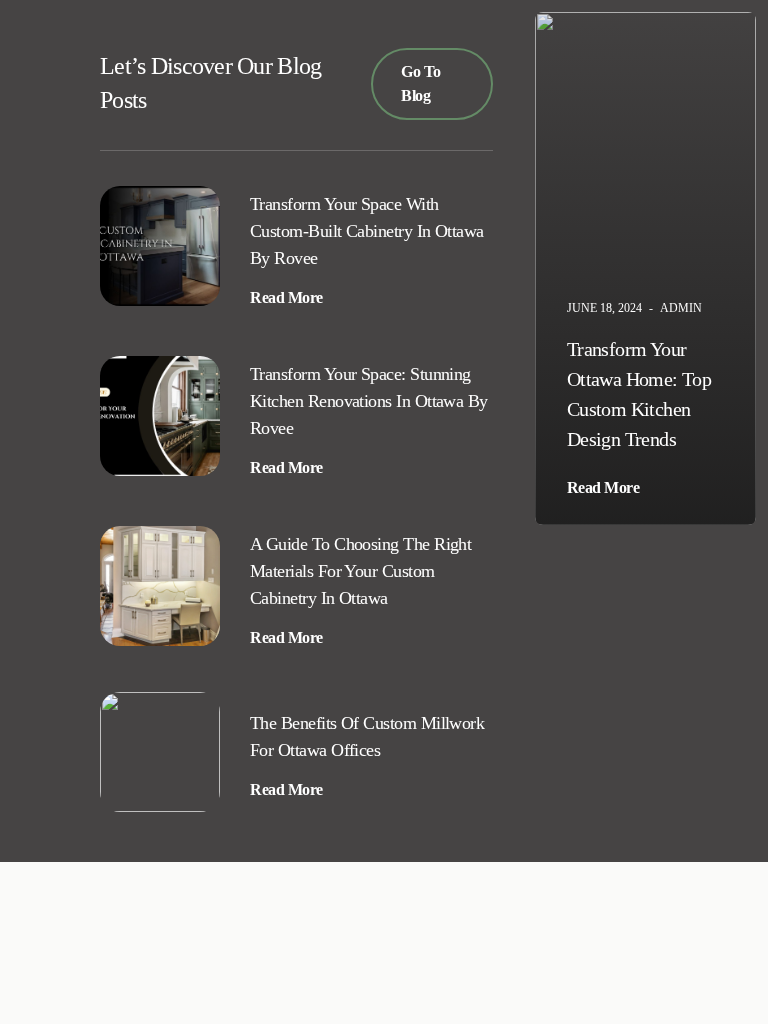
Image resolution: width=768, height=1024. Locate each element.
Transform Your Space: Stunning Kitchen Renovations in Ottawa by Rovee (369, 401)
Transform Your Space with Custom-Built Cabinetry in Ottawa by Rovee (367, 231)
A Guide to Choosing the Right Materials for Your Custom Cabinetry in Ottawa (360, 571)
